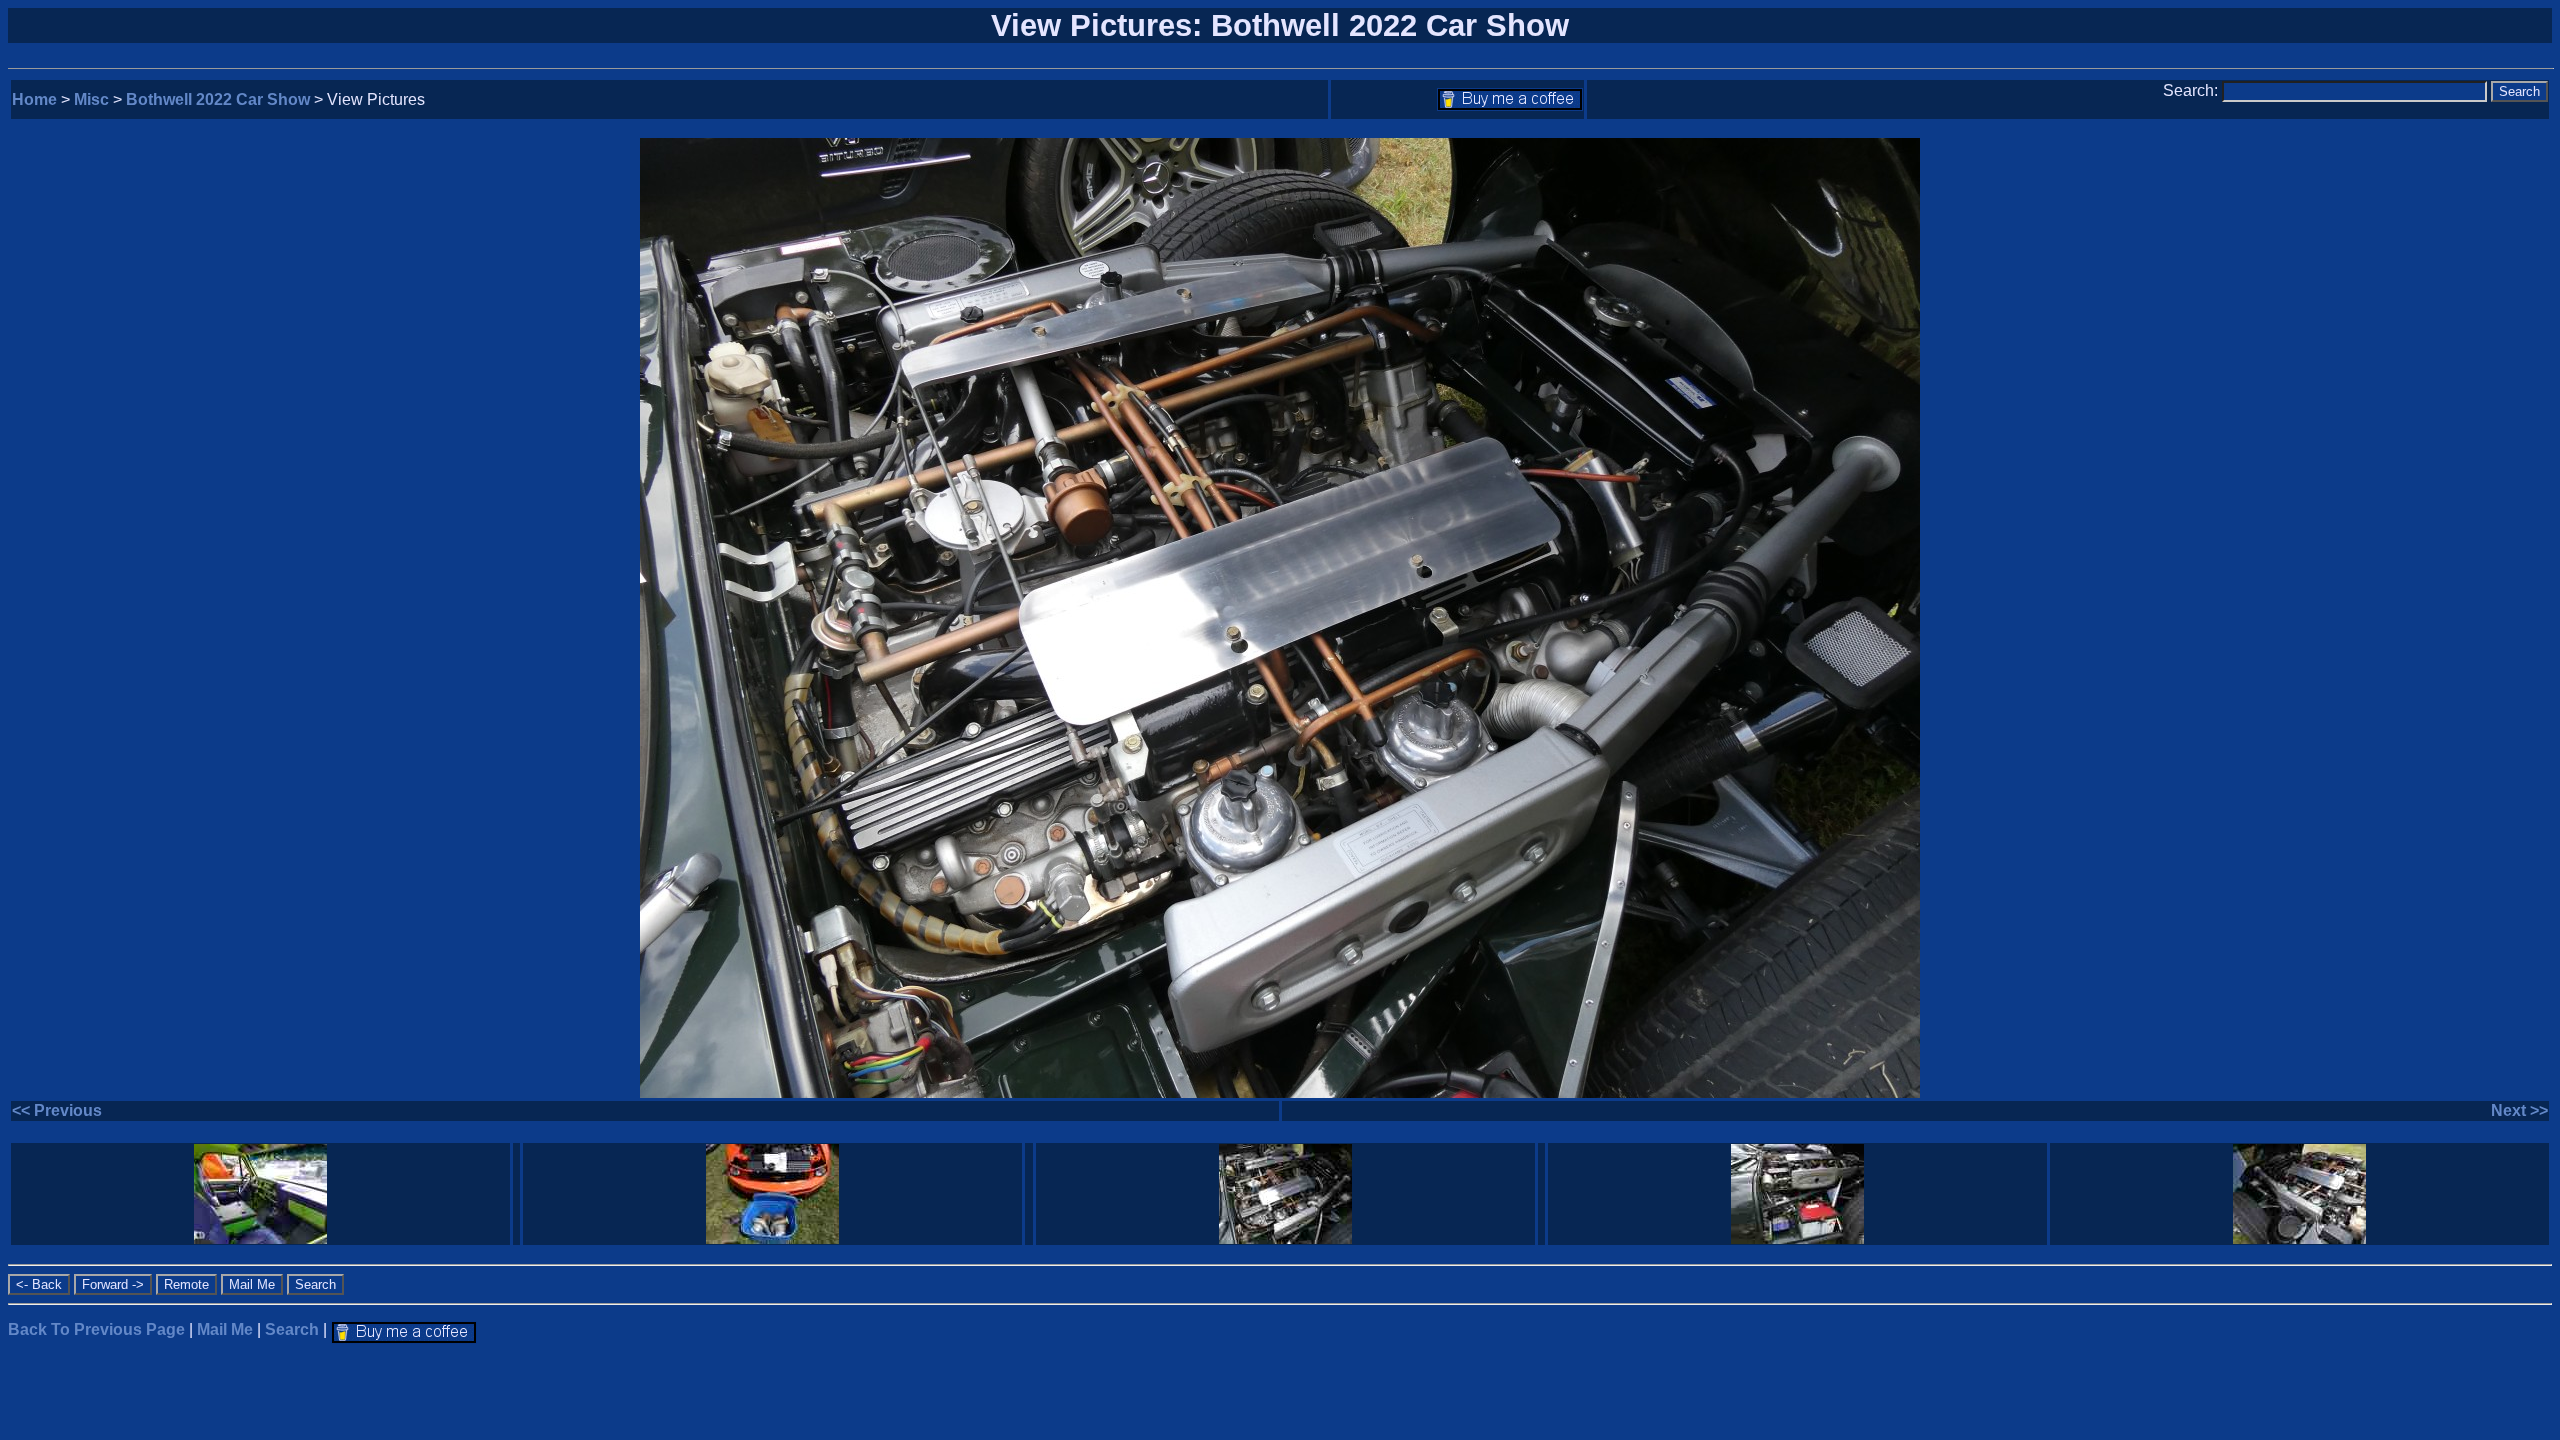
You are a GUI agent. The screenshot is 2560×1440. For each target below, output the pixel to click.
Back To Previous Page (96, 1329)
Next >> (2519, 1110)
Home (34, 99)
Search (292, 1329)
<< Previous (57, 1110)
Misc (91, 99)
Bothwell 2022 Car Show (218, 99)
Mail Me (225, 1329)
